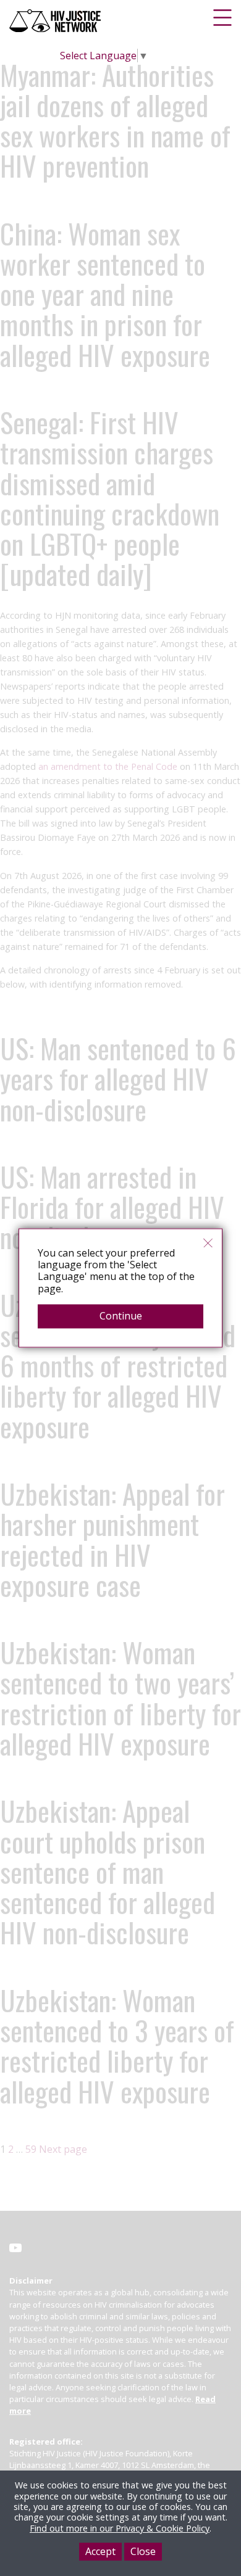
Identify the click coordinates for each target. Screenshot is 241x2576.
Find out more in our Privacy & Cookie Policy (120, 2528)
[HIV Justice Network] (56, 21)
